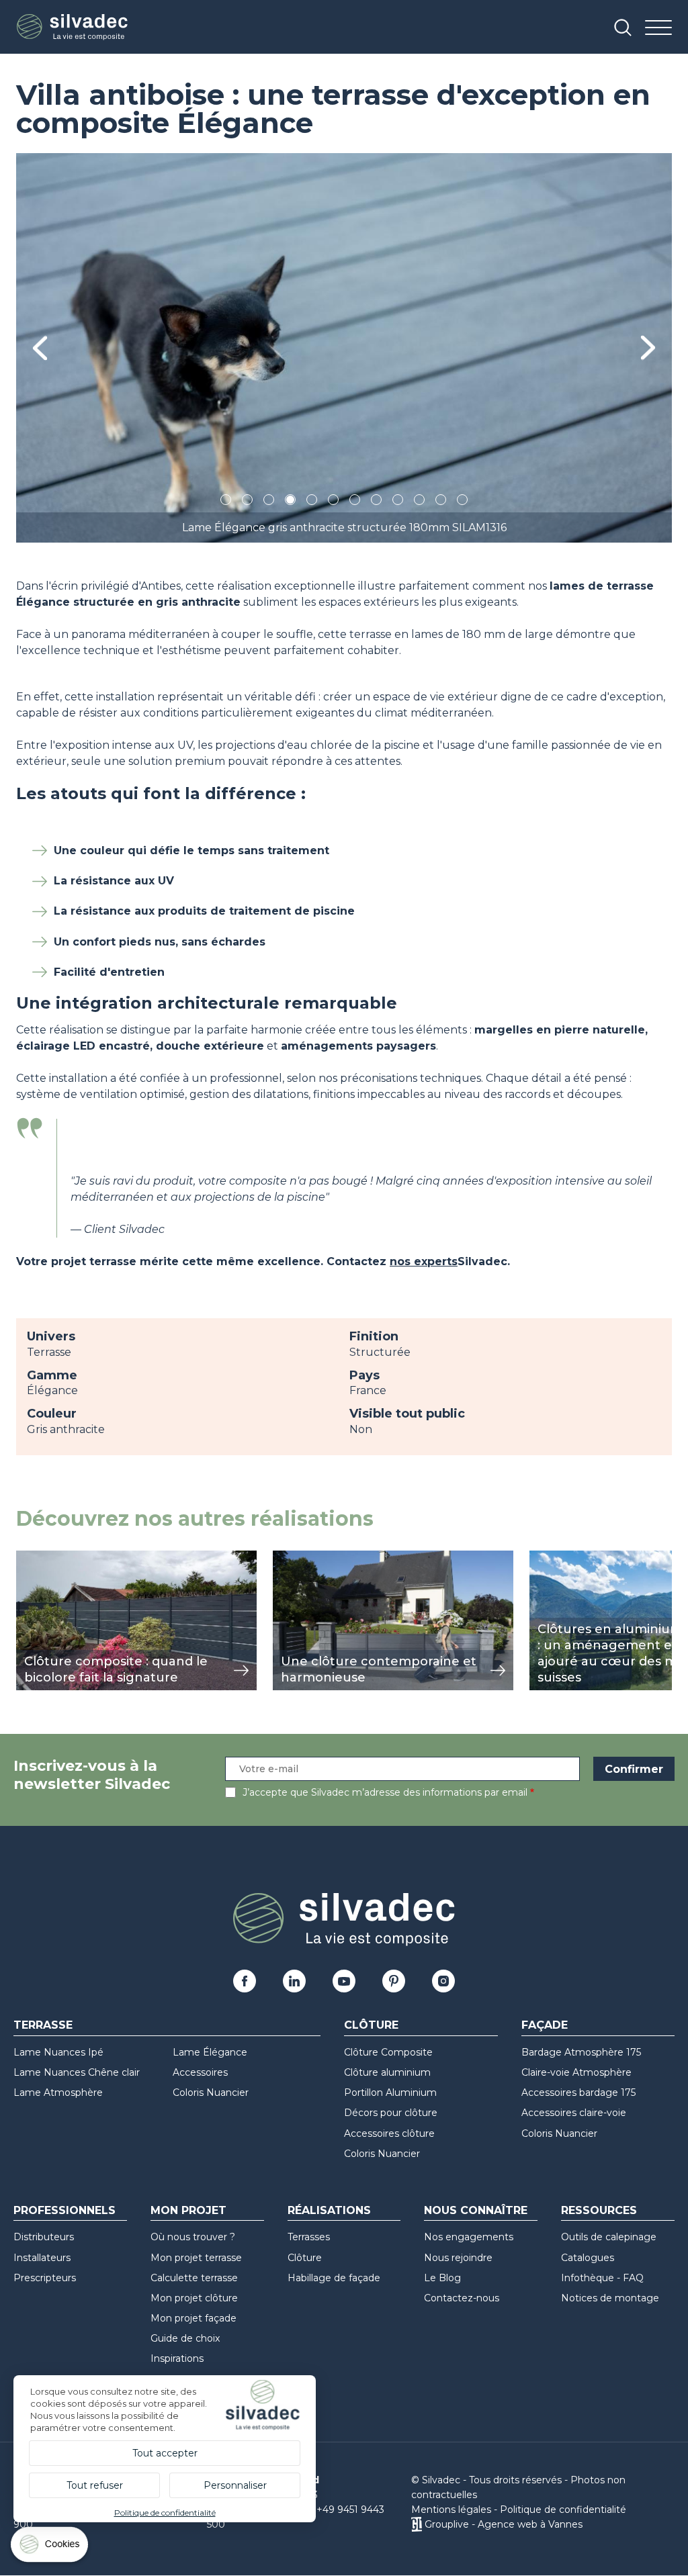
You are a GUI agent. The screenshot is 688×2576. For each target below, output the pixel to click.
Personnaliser (235, 2485)
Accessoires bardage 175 (578, 2092)
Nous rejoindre (458, 2258)
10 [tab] (420, 502)
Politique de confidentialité (563, 2510)
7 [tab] (355, 502)
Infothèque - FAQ (602, 2278)
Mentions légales (451, 2510)
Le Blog (442, 2278)
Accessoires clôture (389, 2133)
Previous (40, 348)
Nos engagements (469, 2237)
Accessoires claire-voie (574, 2113)
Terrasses (309, 2237)
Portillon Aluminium (390, 2092)
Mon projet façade (193, 2318)
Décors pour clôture (391, 2113)
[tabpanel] (344, 348)
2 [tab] (247, 502)
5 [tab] (312, 502)
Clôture (371, 2025)
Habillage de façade (334, 2278)
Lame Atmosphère (58, 2092)
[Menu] (658, 29)
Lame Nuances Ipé (58, 2052)
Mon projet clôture (194, 2298)
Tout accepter (165, 2453)
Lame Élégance (210, 2052)
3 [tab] (269, 502)
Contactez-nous (462, 2298)
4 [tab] (290, 502)
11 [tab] (441, 502)
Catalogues (588, 2258)
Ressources (599, 2210)
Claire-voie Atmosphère (576, 2072)
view (28, 1558)
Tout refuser (95, 2485)
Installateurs (42, 2258)
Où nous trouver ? (193, 2237)
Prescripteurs (45, 2278)
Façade (545, 2025)
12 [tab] (463, 502)
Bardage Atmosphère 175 (581, 2052)
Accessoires (200, 2072)
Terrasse (43, 2025)
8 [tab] (377, 502)
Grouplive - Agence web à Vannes (504, 2524)
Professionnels (64, 2210)
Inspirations (177, 2358)
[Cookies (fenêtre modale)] (50, 2547)
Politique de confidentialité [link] (165, 2513)
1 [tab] (226, 502)
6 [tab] (334, 502)
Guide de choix (185, 2338)
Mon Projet (188, 2210)
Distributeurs (44, 2237)
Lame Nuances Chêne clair (77, 2072)
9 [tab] (398, 502)
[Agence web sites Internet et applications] (416, 2524)
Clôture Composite (388, 2052)
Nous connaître (476, 2210)
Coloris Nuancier (211, 2092)
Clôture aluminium (387, 2072)
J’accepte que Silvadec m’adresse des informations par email (385, 1792)
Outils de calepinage (609, 2237)
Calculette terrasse (194, 2278)
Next (648, 348)
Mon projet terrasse (196, 2258)
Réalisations (329, 2210)
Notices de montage (610, 2298)
